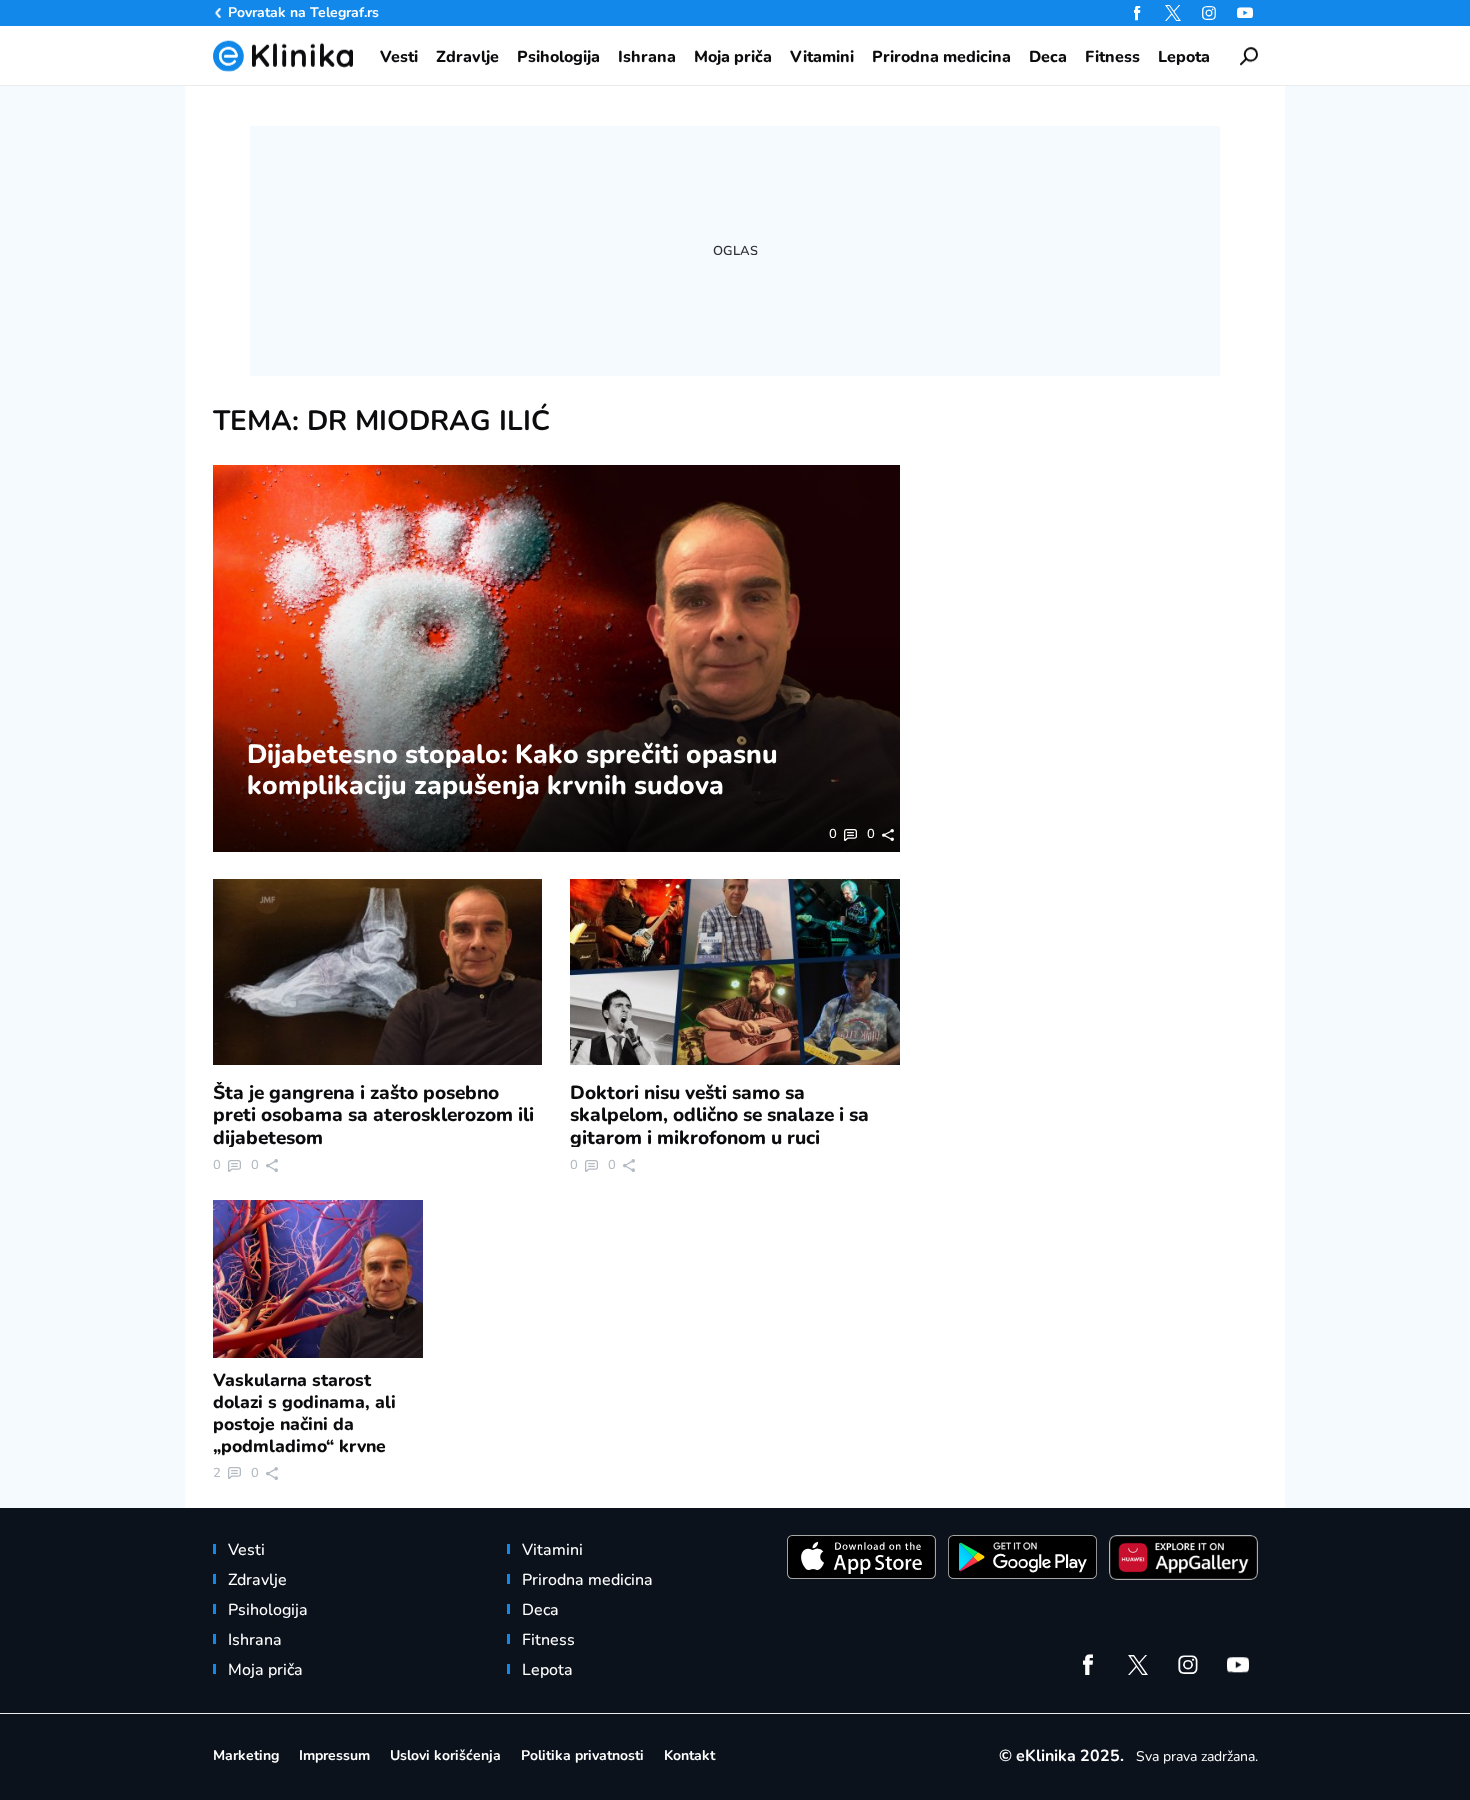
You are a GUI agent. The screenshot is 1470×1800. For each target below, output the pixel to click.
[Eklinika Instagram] (1209, 13)
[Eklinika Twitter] (1173, 13)
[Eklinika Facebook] (1137, 13)
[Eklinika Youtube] (1245, 13)
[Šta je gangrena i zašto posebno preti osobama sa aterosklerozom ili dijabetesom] (378, 972)
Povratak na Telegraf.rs (303, 12)
